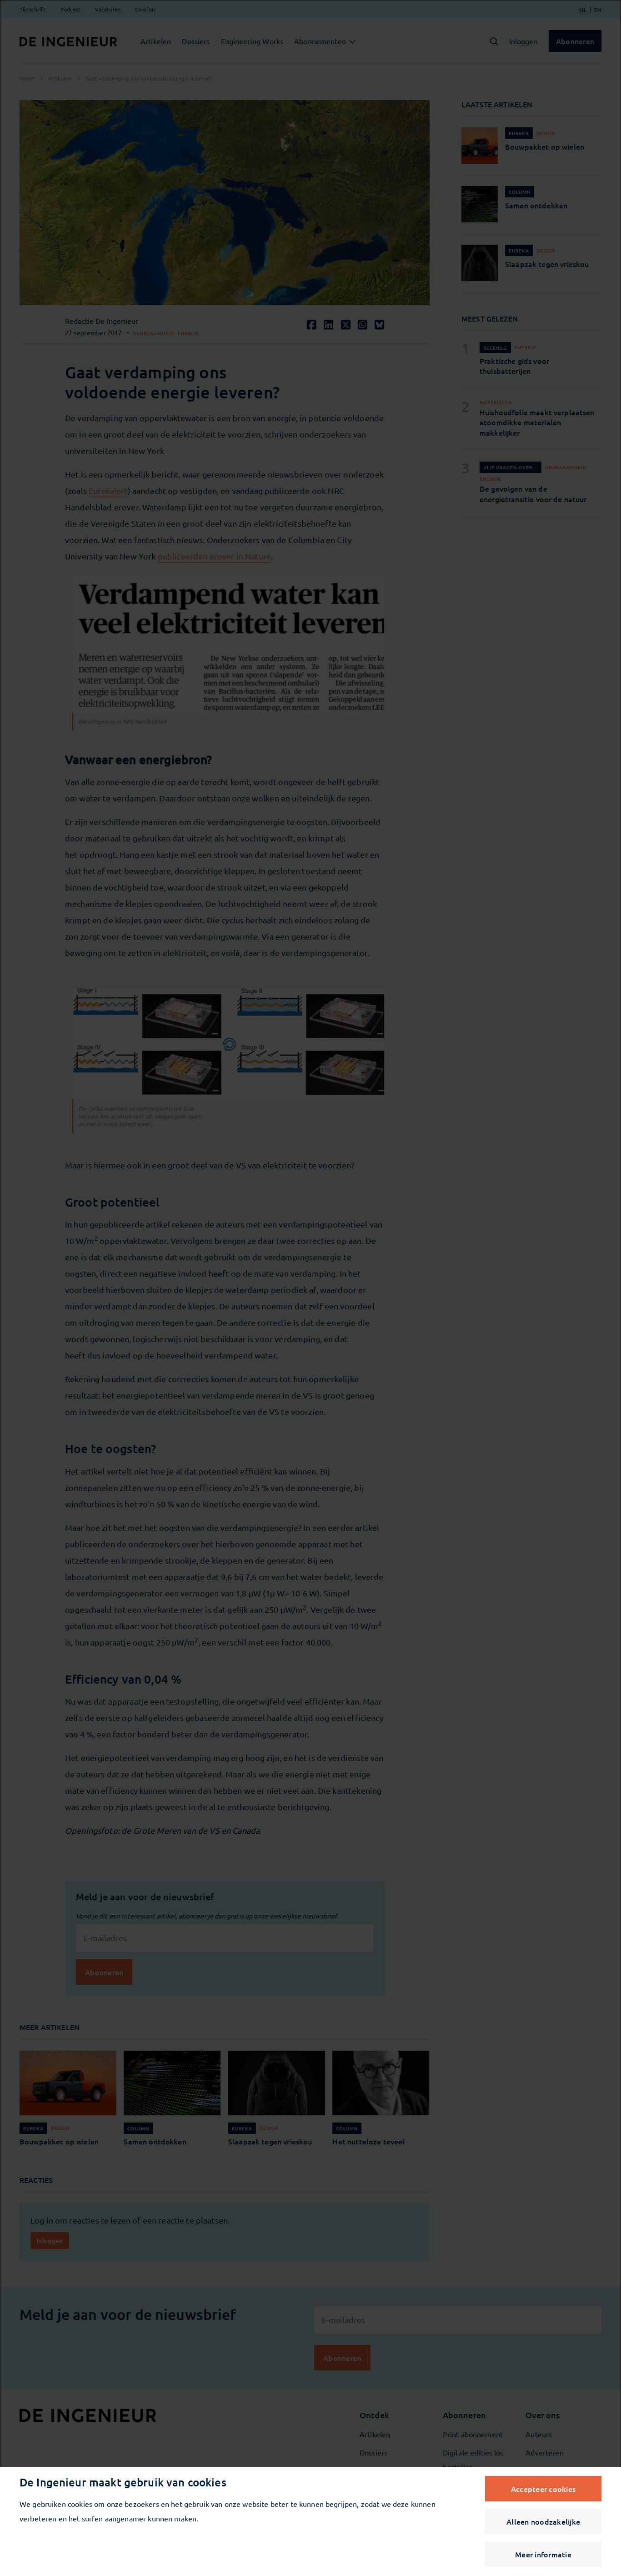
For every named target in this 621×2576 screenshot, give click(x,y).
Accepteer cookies (543, 2489)
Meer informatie (543, 2554)
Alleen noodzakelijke (543, 2521)
